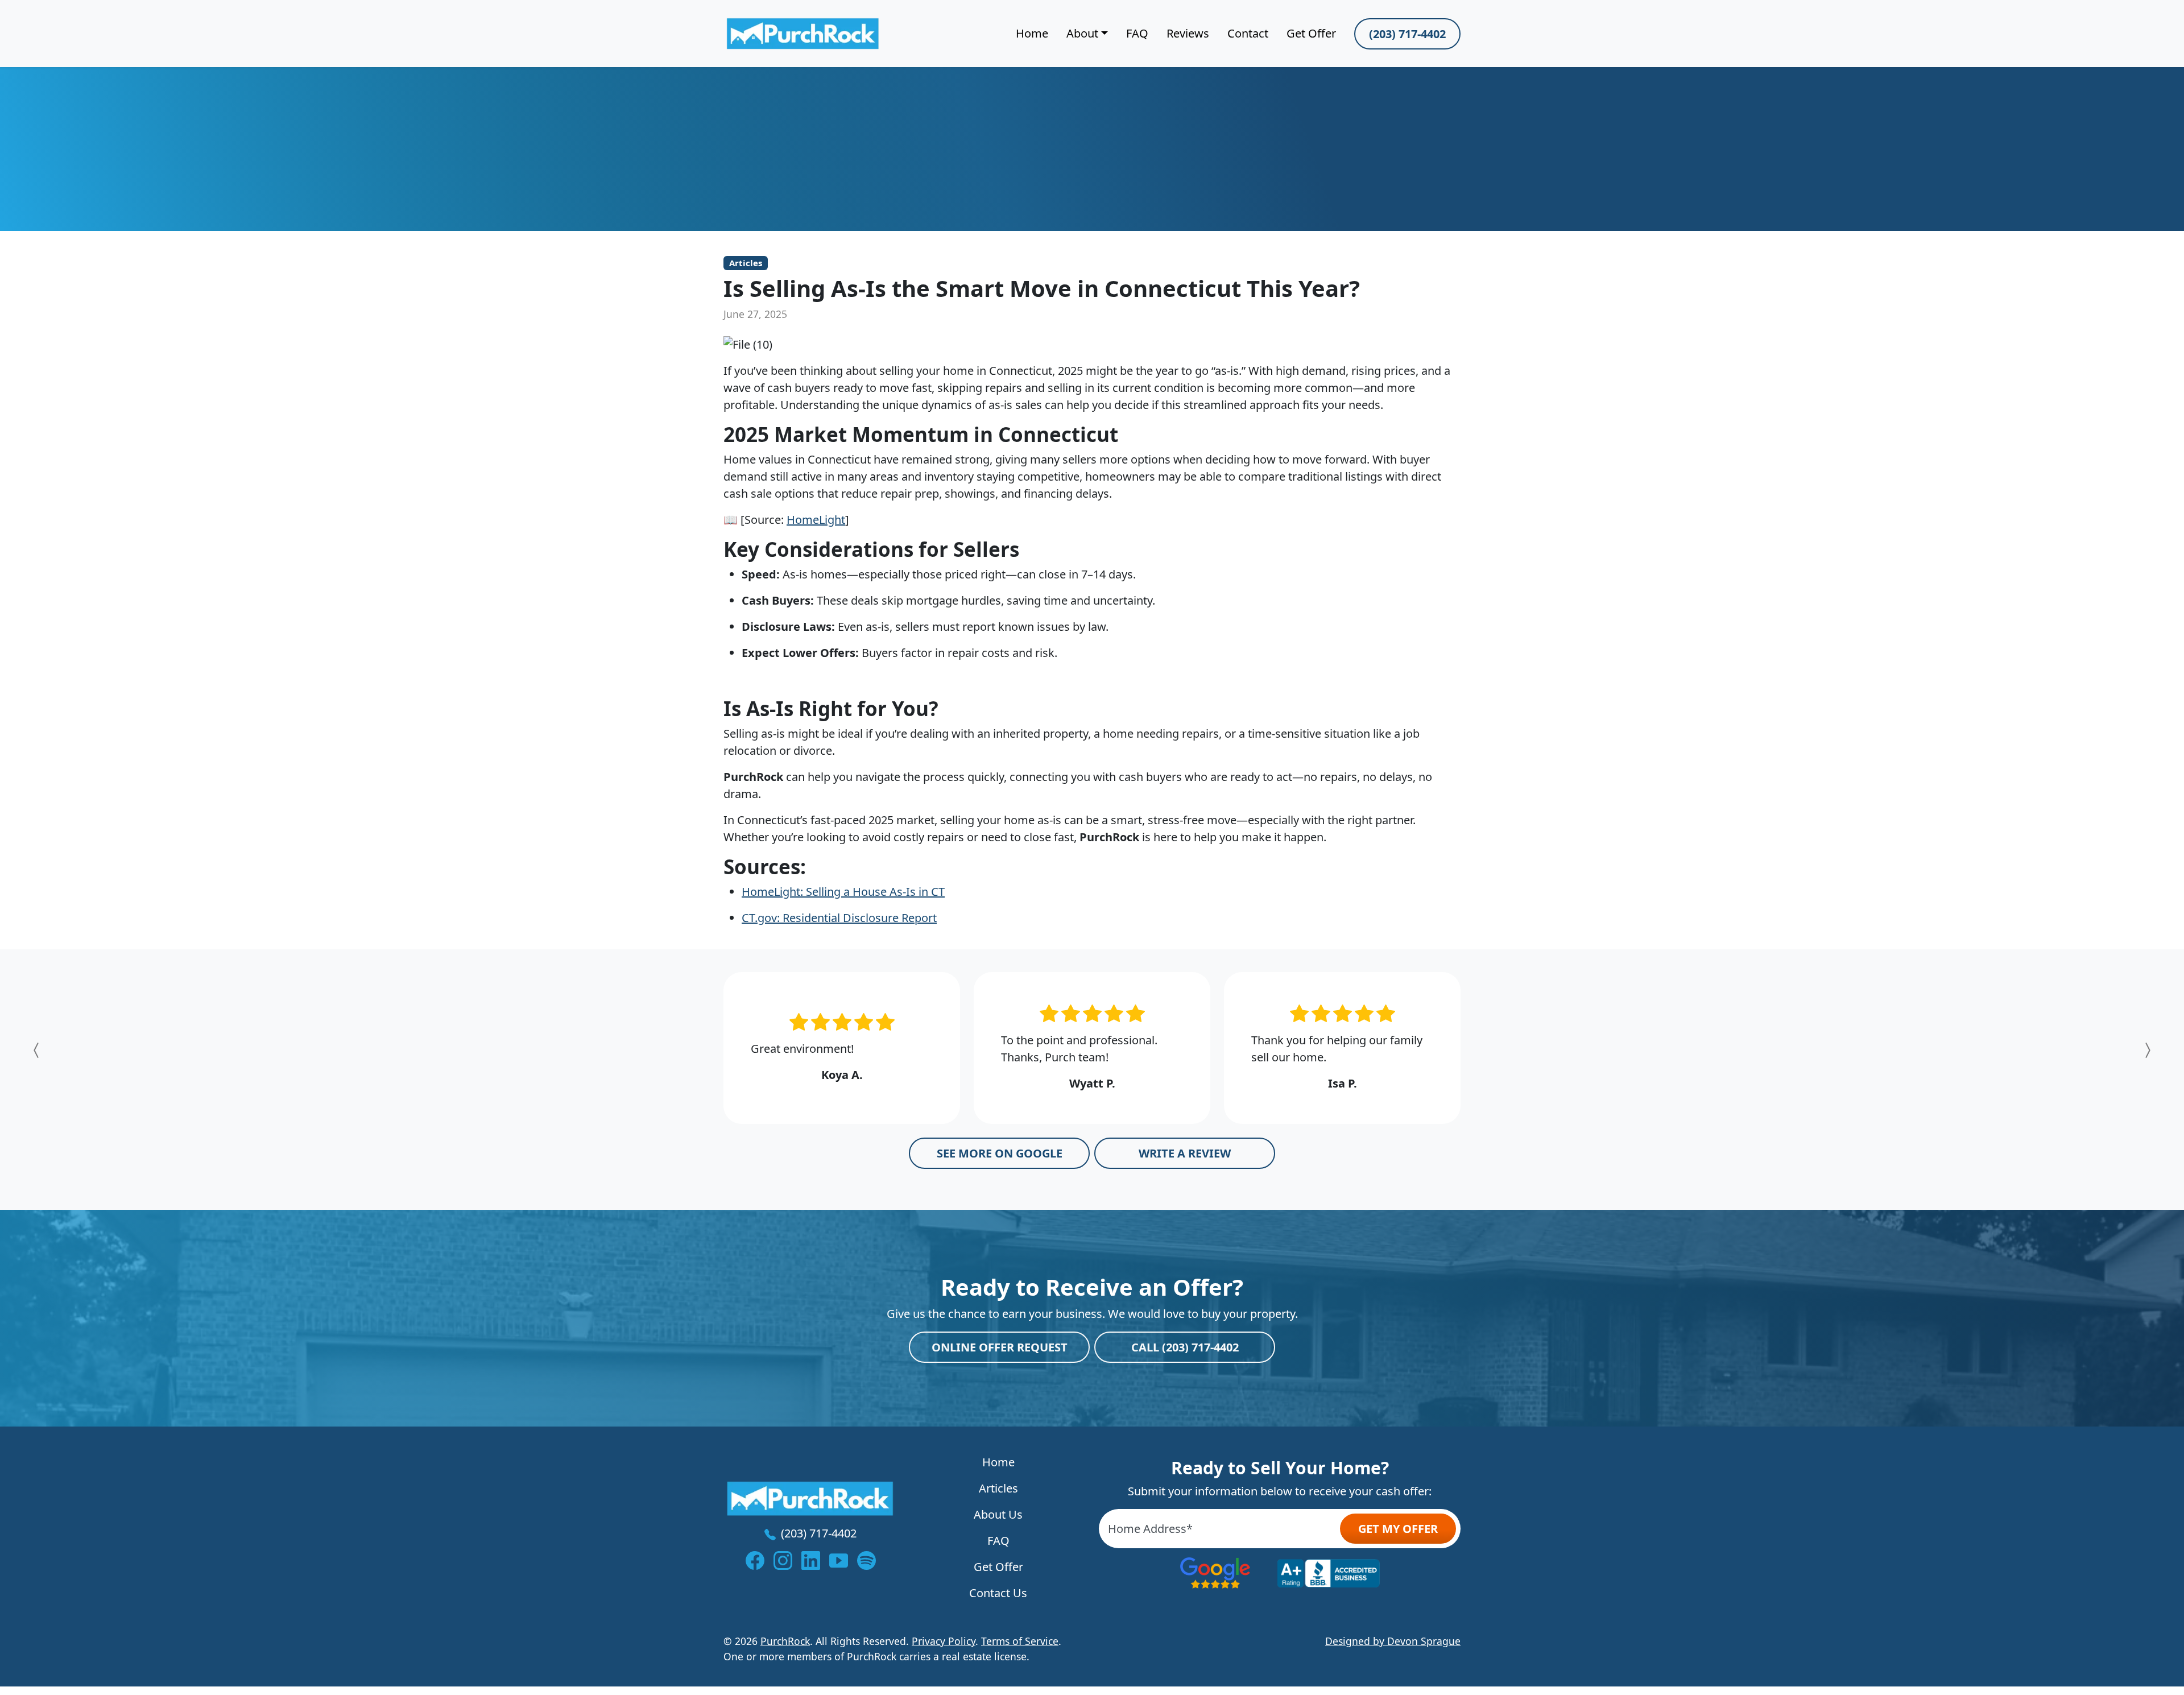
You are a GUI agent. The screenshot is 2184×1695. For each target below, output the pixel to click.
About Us (998, 1514)
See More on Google (1000, 1153)
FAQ (1137, 33)
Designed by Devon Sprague (1393, 1641)
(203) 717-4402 (1407, 34)
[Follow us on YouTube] (839, 1560)
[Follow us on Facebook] (755, 1560)
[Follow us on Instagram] (783, 1560)
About (1082, 33)
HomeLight (816, 520)
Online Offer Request (1000, 1347)
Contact (1248, 33)
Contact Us (998, 1593)
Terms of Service (1020, 1641)
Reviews (1188, 33)
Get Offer (1311, 33)
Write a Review (1185, 1153)
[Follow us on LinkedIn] (811, 1560)
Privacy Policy (944, 1641)
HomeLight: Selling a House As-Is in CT (843, 892)
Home (1032, 33)
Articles (746, 263)
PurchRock (785, 1641)
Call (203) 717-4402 (1185, 1347)
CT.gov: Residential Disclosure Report (839, 918)
